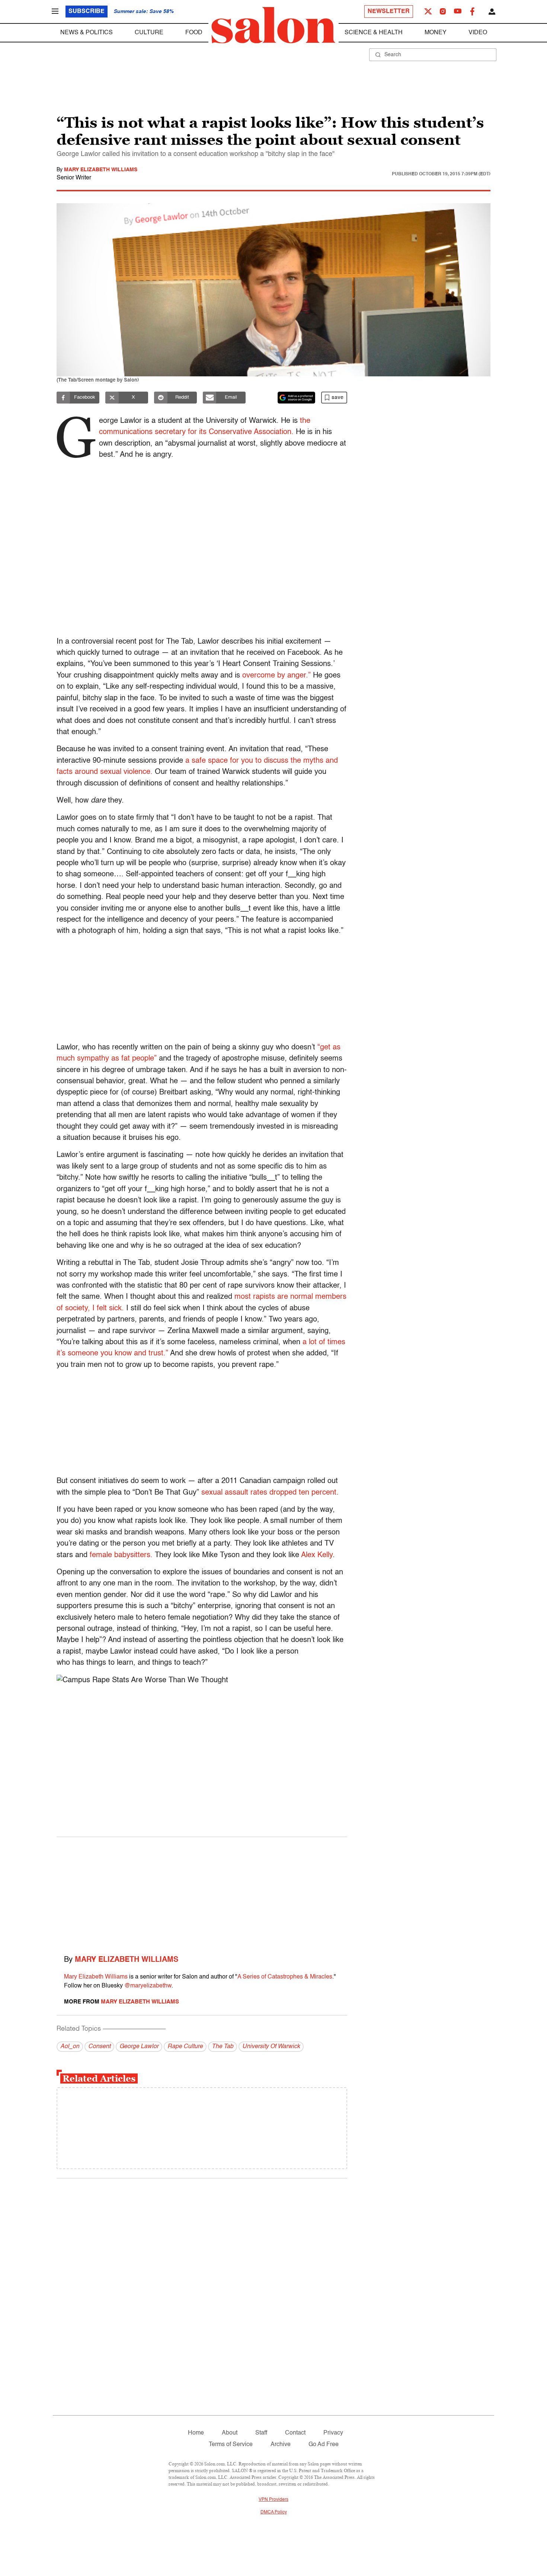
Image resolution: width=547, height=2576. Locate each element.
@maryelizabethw (148, 1986)
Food (194, 33)
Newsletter (389, 12)
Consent (99, 2047)
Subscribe (87, 12)
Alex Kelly (317, 1555)
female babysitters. (120, 1555)
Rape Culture (185, 2047)
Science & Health (374, 33)
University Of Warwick (271, 2047)
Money (436, 33)
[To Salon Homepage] (273, 25)
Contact (295, 2433)
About (230, 2433)
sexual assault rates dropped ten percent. (270, 1493)
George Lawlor (139, 2047)
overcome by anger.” (276, 676)
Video (478, 33)
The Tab (223, 2047)
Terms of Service (231, 2445)
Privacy (333, 2433)
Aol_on (70, 2047)
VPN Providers (273, 2500)
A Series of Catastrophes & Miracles (285, 1977)
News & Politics (87, 33)
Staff (261, 2433)
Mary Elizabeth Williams (101, 170)
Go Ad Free (324, 2445)
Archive (281, 2445)
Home (196, 2433)
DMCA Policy (274, 2512)
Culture (149, 33)
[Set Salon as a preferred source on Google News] (297, 398)
